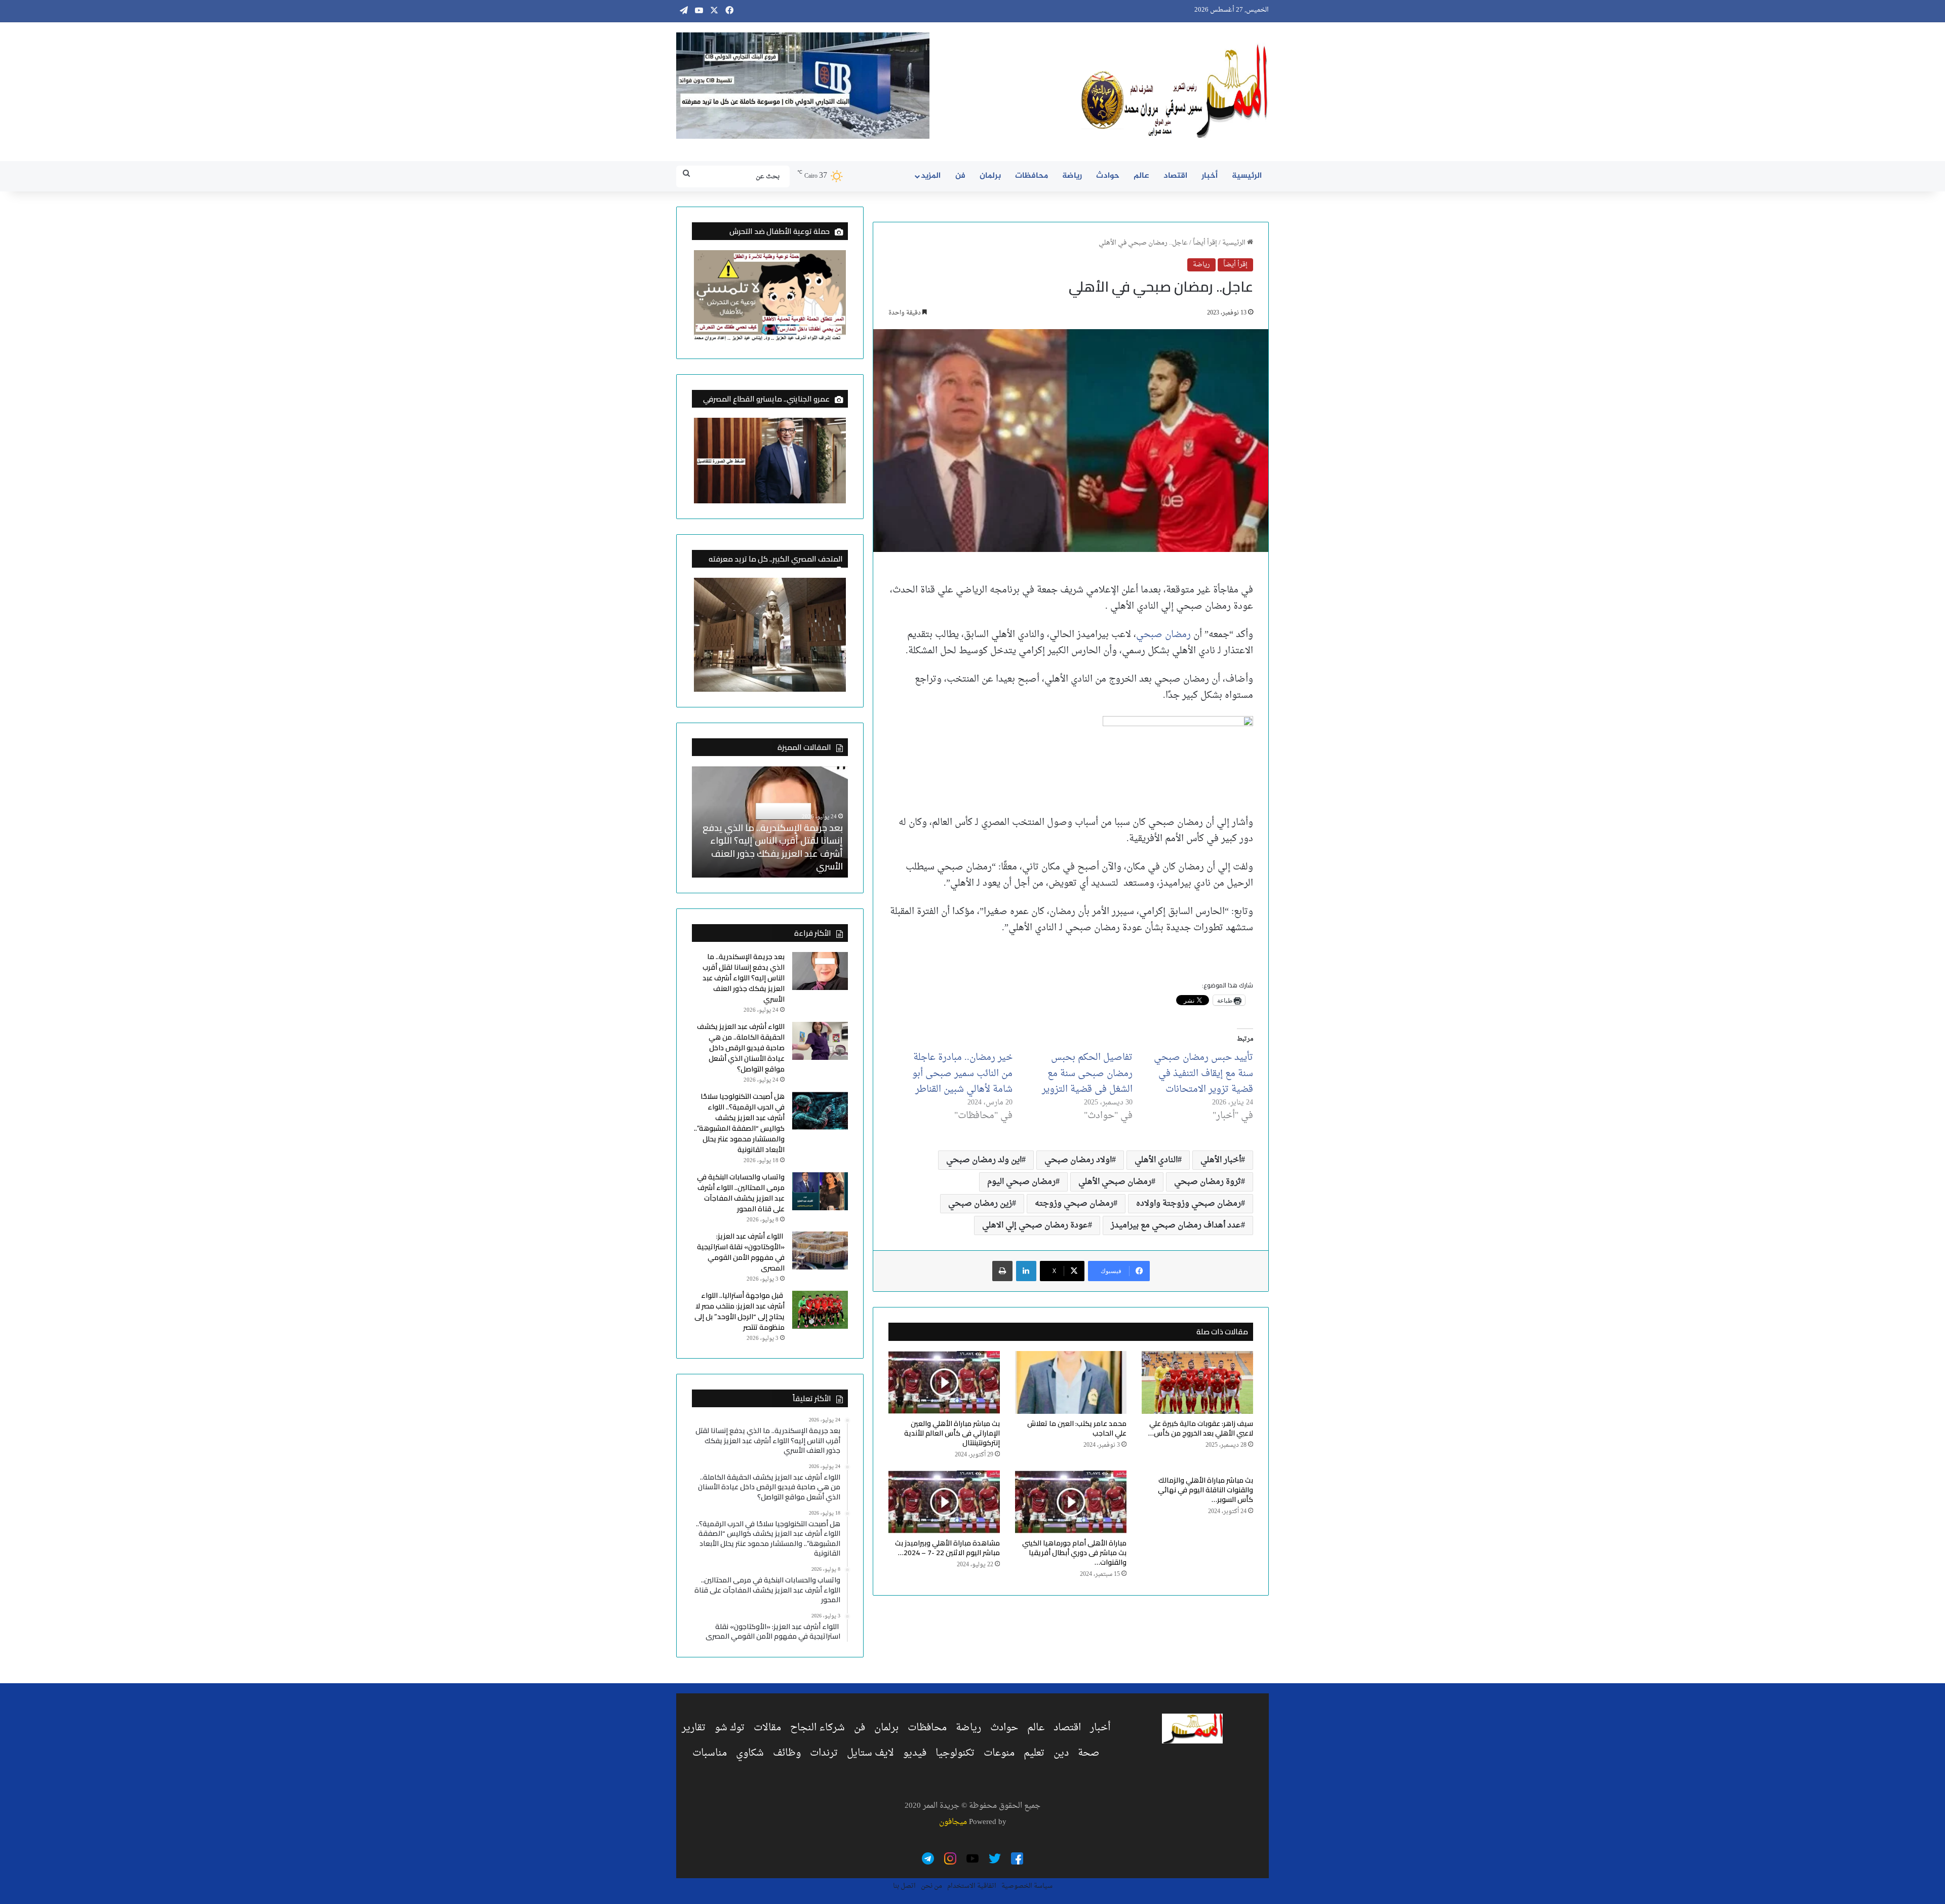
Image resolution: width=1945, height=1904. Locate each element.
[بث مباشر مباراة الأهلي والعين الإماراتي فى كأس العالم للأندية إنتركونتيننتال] (944, 1382)
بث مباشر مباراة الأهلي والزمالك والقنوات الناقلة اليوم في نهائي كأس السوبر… (1205, 1490)
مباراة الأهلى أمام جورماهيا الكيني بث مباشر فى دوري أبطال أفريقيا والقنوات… (1074, 1553)
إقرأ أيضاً (1205, 243)
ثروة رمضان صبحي (1208, 1182)
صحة (1089, 1753)
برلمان (990, 176)
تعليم (1034, 1753)
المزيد (931, 176)
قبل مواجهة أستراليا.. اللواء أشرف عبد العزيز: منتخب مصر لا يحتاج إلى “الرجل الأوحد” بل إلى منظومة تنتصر (740, 1311)
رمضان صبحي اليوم (1021, 1182)
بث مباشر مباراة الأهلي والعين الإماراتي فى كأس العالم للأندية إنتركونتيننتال (952, 1433)
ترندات (824, 1753)
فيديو (915, 1753)
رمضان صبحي (1163, 635)
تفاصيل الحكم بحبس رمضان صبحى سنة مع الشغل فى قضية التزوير (1087, 1074)
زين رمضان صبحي (980, 1204)
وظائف (787, 1753)
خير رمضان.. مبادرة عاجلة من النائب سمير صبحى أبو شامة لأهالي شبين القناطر (962, 1074)
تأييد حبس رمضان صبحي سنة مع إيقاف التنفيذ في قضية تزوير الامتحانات (1203, 1074)
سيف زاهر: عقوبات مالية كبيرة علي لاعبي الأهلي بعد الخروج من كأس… (1201, 1428)
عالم (1141, 176)
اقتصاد (1175, 176)
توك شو (730, 1728)
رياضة (1072, 176)
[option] (770, 822)
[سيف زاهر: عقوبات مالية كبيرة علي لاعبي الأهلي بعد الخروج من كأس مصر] (1197, 1382)
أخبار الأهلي (1221, 1160)
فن (960, 176)
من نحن (931, 1886)
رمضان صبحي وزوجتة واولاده (1189, 1204)
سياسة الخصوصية (1027, 1886)
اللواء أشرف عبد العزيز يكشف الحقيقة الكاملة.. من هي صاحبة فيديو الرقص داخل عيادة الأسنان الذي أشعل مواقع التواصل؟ (770, 847)
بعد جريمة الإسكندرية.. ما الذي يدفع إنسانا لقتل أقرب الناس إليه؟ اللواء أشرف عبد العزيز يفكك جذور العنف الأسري (744, 978)
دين (1061, 1753)
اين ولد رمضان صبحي (984, 1160)
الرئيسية (1247, 176)
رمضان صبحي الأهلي (1115, 1182)
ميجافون (953, 1822)
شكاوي (750, 1753)
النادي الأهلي (1156, 1160)
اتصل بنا (904, 1886)
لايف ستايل (870, 1753)
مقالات (767, 1728)
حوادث (1108, 176)
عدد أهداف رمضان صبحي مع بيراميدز (1176, 1225)
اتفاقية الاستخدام (972, 1886)
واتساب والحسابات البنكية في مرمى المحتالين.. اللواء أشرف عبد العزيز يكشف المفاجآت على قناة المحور (741, 1193)
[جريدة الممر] (1175, 92)
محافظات (1032, 176)
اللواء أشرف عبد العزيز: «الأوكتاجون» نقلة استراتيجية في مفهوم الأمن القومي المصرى (741, 1252)
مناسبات (710, 1753)
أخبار (1210, 176)
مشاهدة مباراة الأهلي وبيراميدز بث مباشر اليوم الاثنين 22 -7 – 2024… (947, 1548)
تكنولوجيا (955, 1753)
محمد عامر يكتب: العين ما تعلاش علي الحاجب (1077, 1428)
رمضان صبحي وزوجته (1074, 1204)
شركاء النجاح (818, 1728)
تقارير (694, 1728)
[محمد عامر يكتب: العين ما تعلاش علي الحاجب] (1071, 1382)
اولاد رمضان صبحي (1078, 1160)
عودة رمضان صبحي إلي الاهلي (1035, 1225)
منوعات (999, 1753)
